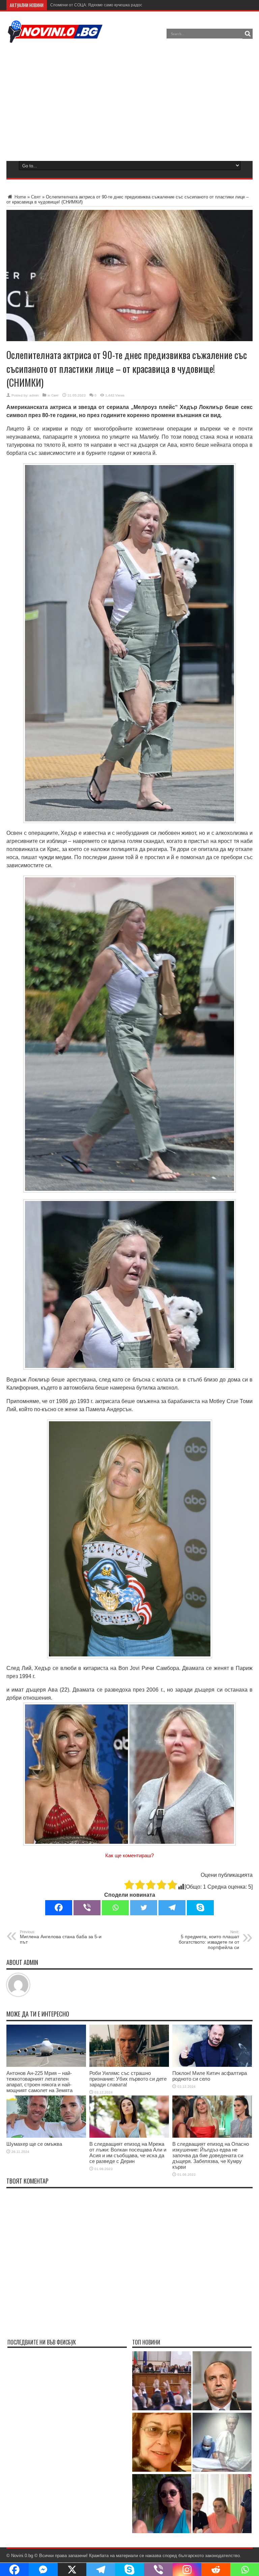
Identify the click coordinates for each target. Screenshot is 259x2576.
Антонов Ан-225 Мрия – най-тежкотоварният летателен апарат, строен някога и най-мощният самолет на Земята (39, 2082)
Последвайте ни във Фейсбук (42, 2342)
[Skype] (200, 1908)
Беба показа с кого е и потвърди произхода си (95, 5)
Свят (36, 197)
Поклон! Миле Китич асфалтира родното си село (210, 2076)
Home (20, 197)
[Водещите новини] (55, 38)
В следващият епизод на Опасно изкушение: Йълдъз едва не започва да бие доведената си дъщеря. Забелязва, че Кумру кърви (211, 2155)
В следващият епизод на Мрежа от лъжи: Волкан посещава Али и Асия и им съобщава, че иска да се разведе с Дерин (128, 2153)
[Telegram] (172, 1908)
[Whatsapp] (115, 1908)
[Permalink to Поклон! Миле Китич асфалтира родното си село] (212, 2065)
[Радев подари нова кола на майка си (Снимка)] (222, 2381)
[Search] (248, 34)
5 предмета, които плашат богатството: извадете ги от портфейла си (209, 1940)
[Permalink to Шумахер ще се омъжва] (46, 2136)
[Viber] (87, 1908)
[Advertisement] (129, 101)
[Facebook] (59, 1908)
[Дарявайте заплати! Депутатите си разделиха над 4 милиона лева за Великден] (162, 2381)
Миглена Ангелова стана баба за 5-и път (61, 1937)
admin (34, 395)
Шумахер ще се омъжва (34, 2144)
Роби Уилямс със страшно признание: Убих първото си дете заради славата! (128, 2079)
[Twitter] (144, 1908)
